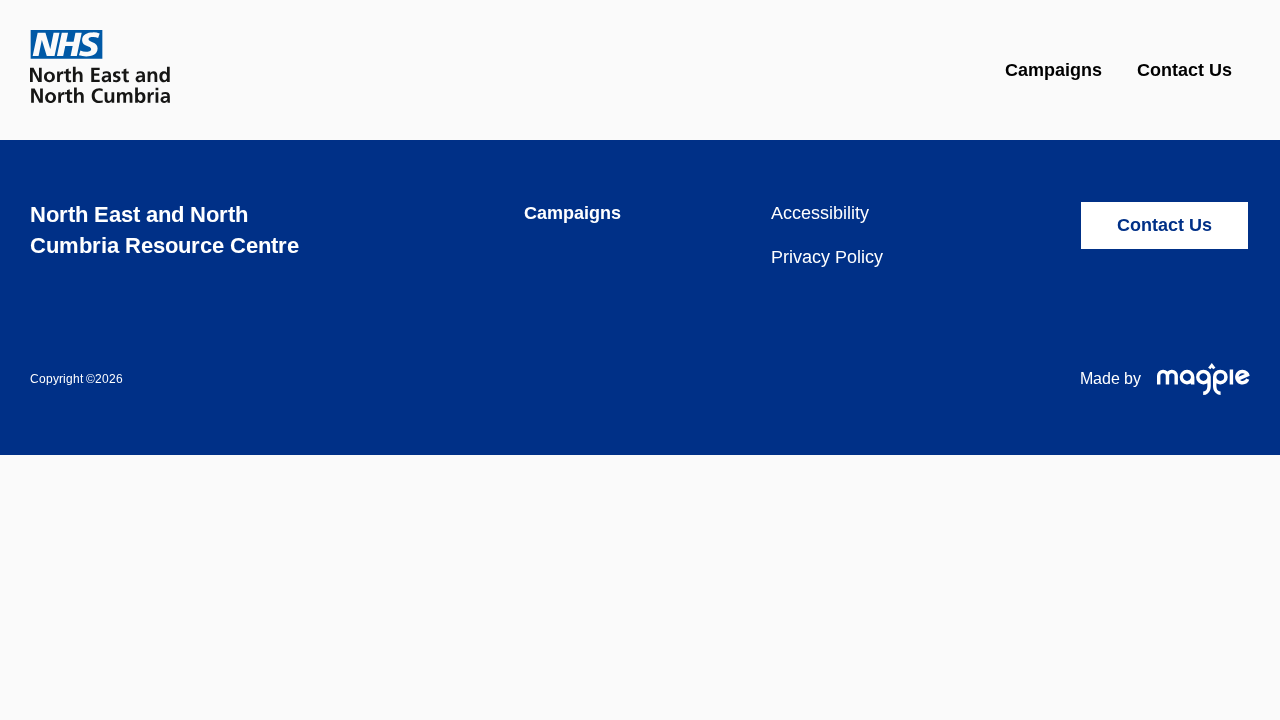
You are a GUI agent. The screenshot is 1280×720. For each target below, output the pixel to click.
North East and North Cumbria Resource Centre (164, 230)
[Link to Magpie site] (1195, 379)
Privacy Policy (827, 257)
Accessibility (820, 213)
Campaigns (1053, 70)
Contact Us (1184, 70)
